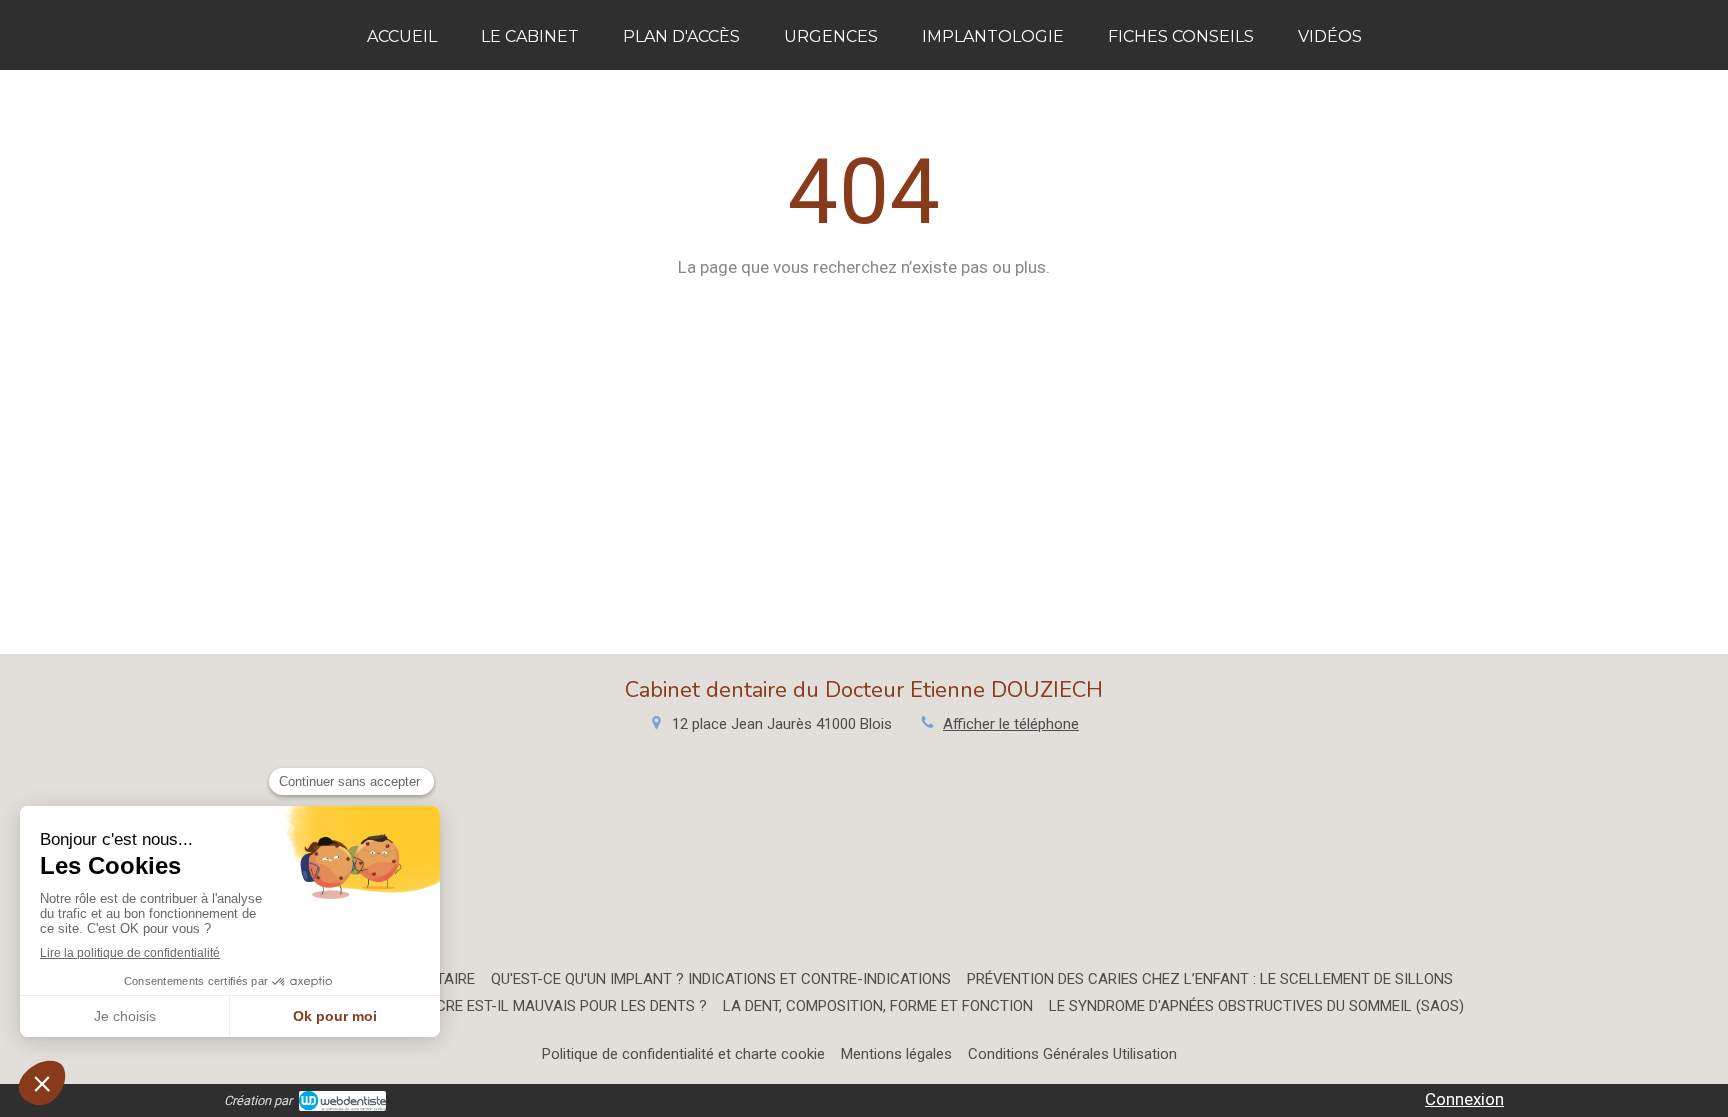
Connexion (1464, 1099)
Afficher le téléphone (1011, 724)
